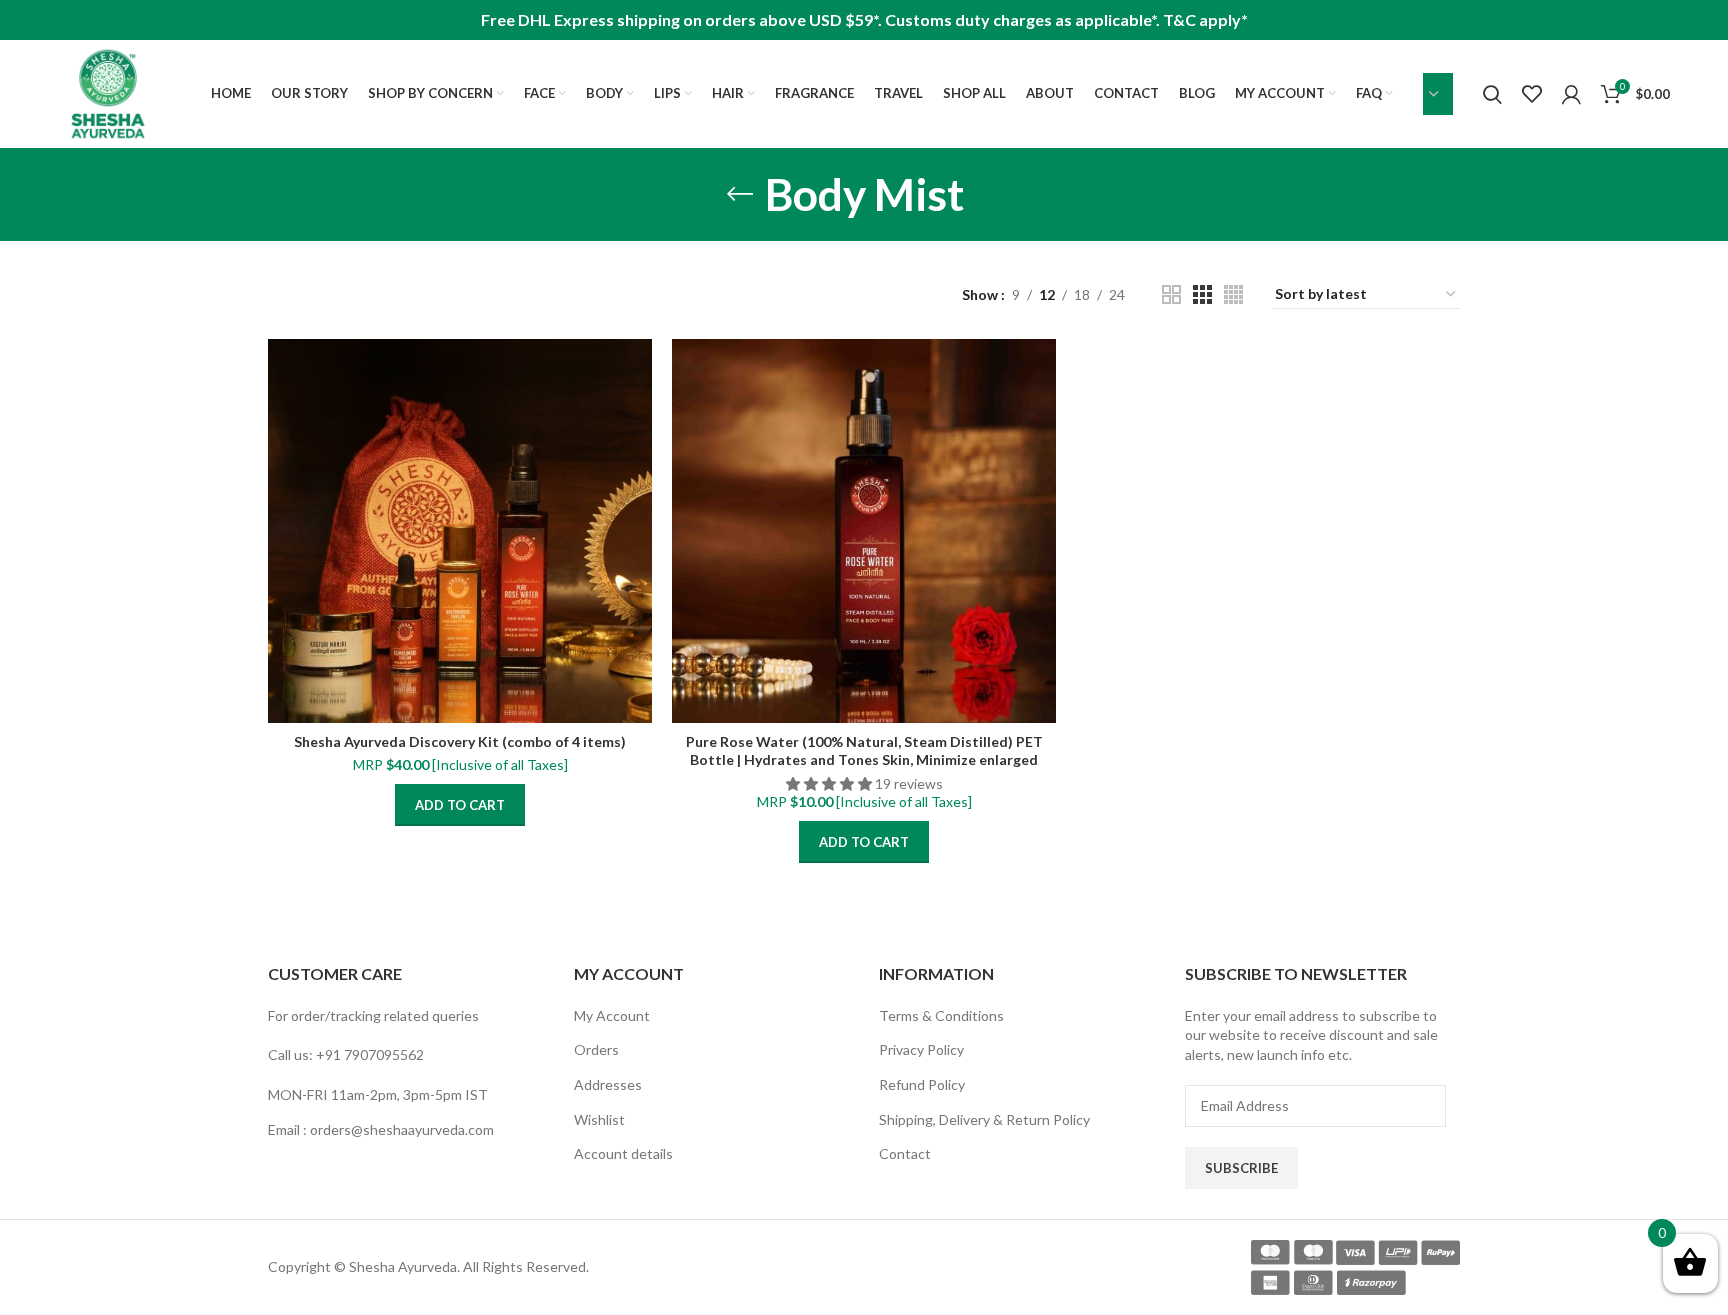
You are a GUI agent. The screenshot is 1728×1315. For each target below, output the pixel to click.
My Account (612, 1015)
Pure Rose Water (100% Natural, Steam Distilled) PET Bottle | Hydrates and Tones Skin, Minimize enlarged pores (864, 759)
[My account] (1571, 94)
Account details (623, 1153)
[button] (830, 783)
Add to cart (460, 805)
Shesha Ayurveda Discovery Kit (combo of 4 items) (460, 741)
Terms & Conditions (941, 1015)
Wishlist (599, 1119)
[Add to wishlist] (637, 416)
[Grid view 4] (1233, 294)
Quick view (637, 371)
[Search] (1492, 94)
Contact (905, 1153)
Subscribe (1241, 1168)
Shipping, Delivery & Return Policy (984, 1119)
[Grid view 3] (1202, 294)
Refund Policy (922, 1084)
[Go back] (740, 194)
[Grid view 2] (1171, 294)
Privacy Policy (921, 1049)
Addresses (608, 1084)
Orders (596, 1049)
